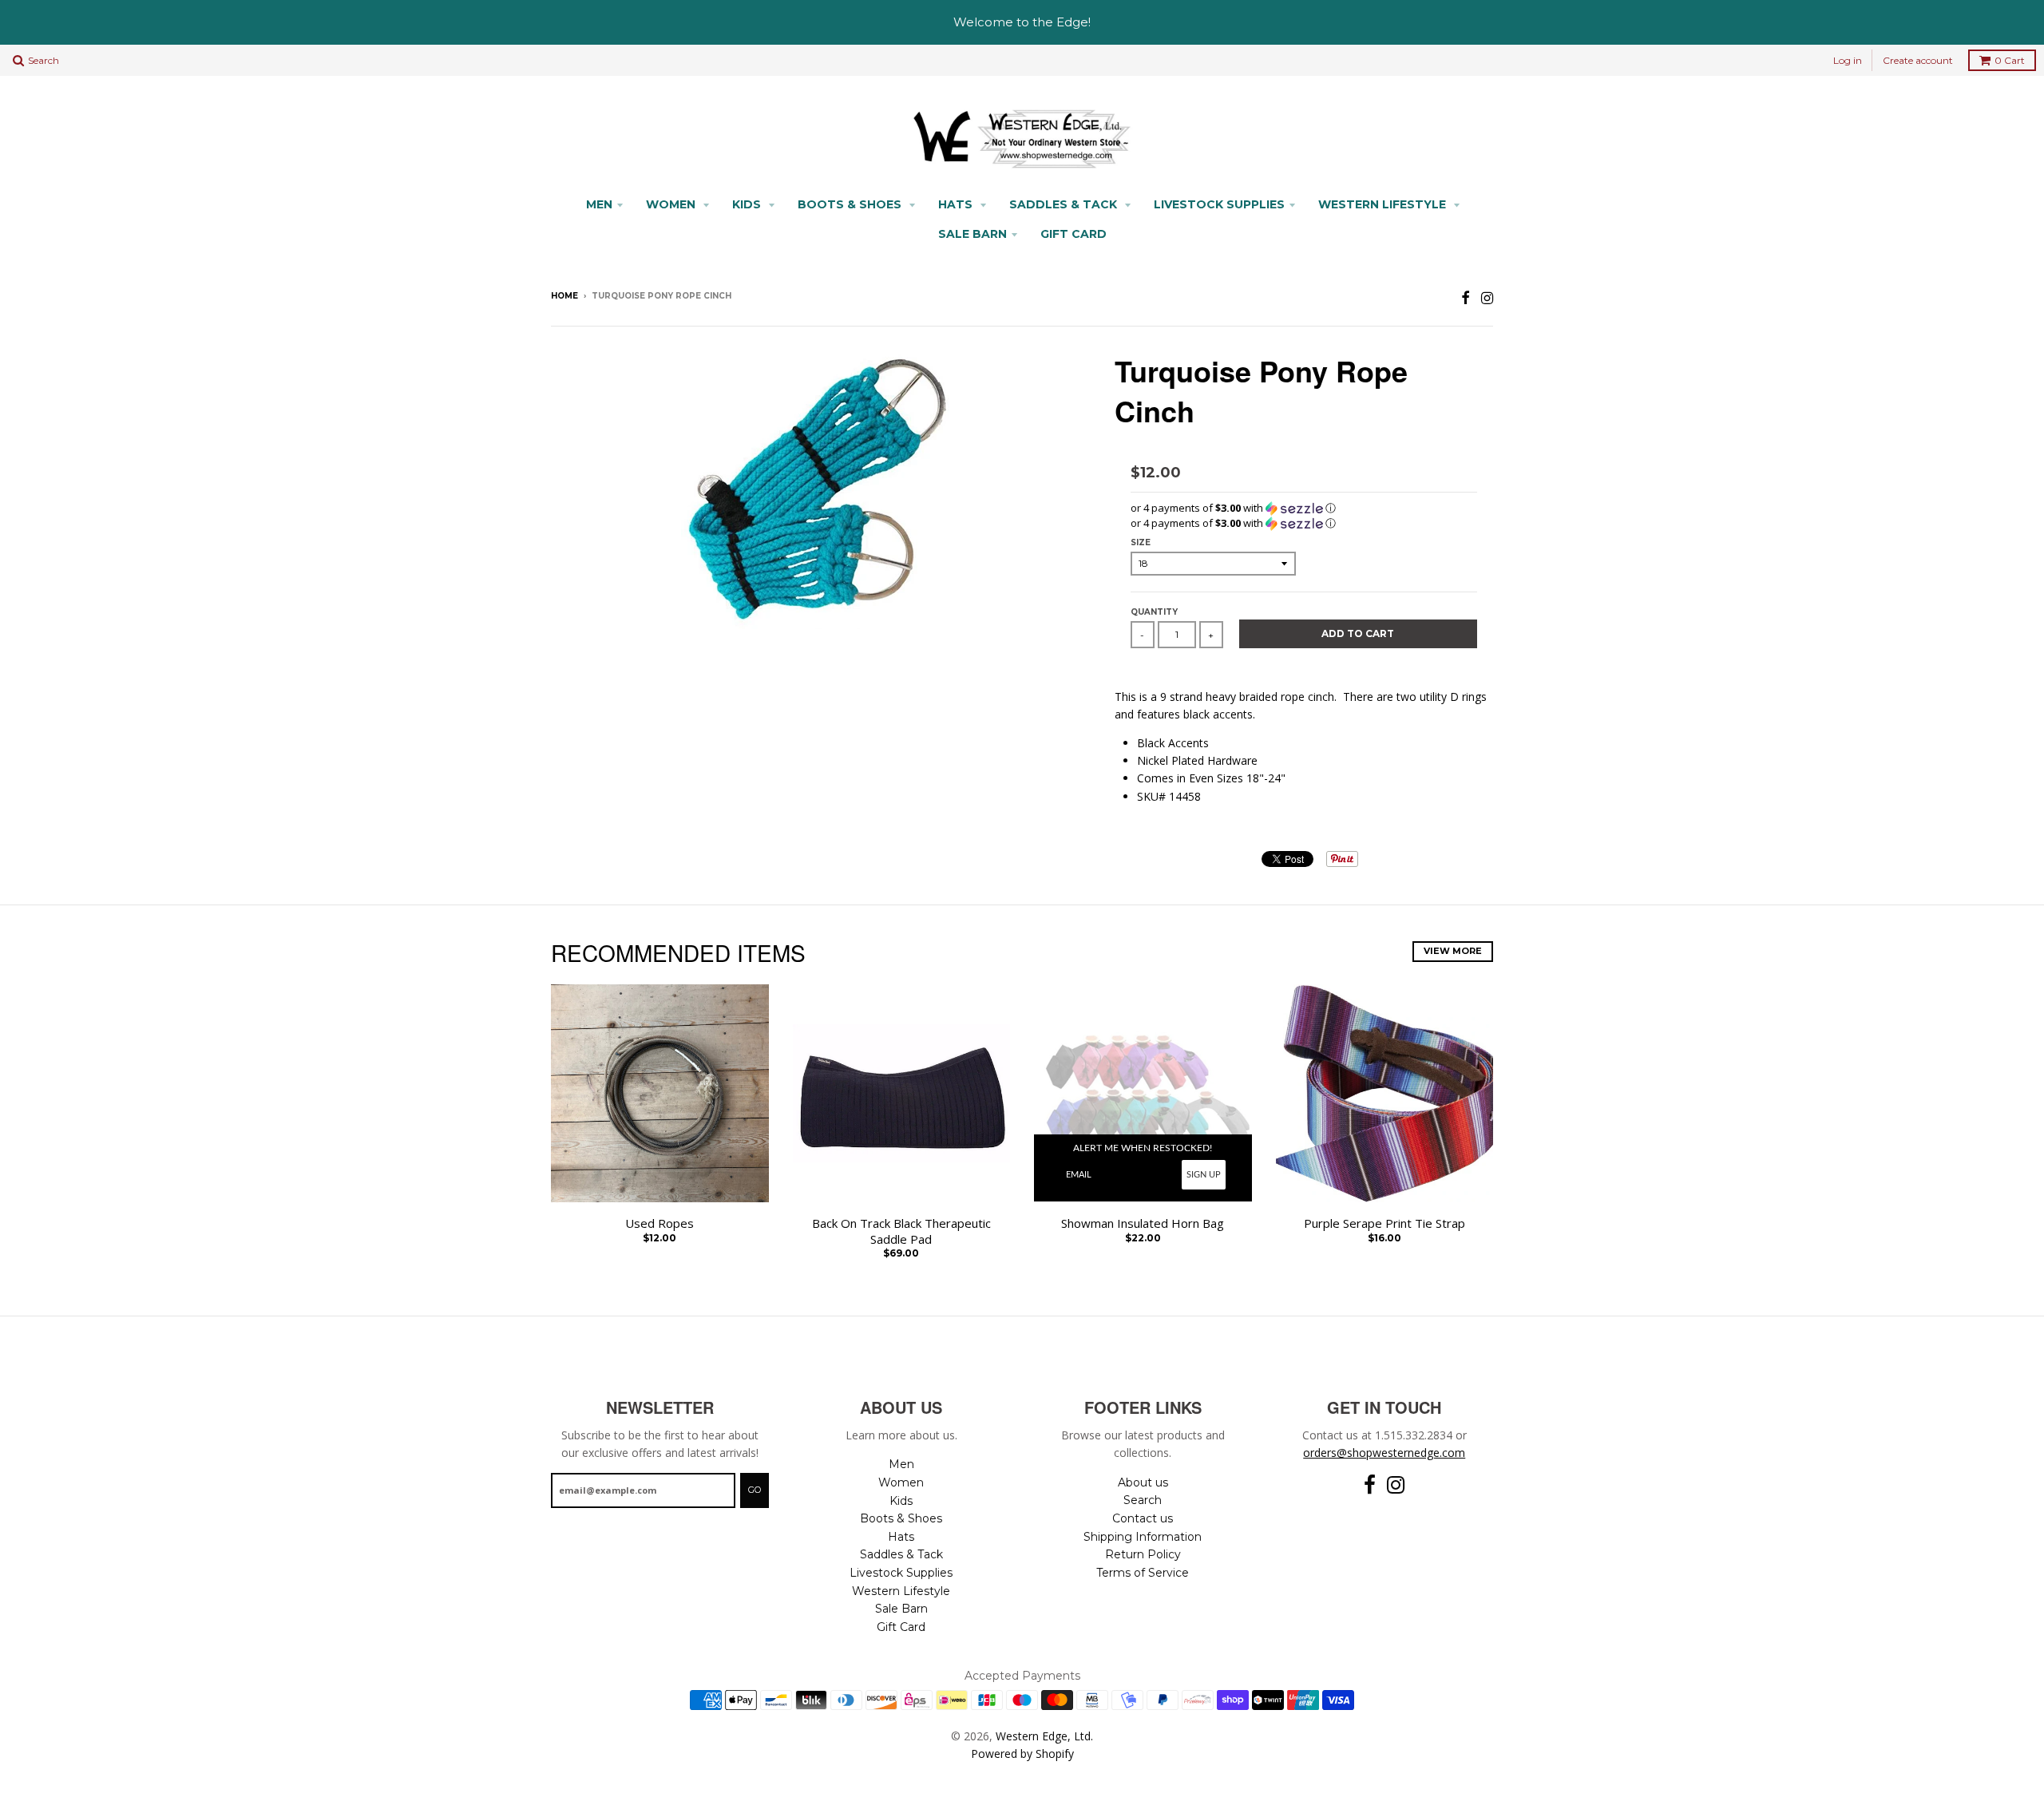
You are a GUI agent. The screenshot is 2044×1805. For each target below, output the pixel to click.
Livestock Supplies (1219, 204)
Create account (1918, 60)
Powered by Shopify (1022, 1754)
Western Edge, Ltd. (1044, 1736)
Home (564, 296)
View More (1453, 951)
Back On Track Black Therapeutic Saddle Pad (901, 1231)
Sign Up (1204, 1175)
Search (1143, 1500)
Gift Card (1073, 234)
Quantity (1154, 612)
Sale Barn (972, 234)
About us (1143, 1482)
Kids (748, 204)
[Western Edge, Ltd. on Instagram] (1487, 297)
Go (755, 1490)
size (1141, 542)
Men (599, 204)
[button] (1304, 508)
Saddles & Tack (1065, 204)
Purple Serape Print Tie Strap (1384, 1223)
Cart (2010, 60)
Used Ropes (660, 1223)
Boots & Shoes (851, 204)
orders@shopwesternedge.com (1384, 1453)
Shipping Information (1143, 1537)
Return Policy (1143, 1554)
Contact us (1143, 1518)
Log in (1848, 60)
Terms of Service (1143, 1573)
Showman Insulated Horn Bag (1143, 1223)
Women (672, 204)
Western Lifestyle (1384, 204)
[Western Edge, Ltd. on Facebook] (1466, 297)
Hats (957, 204)
